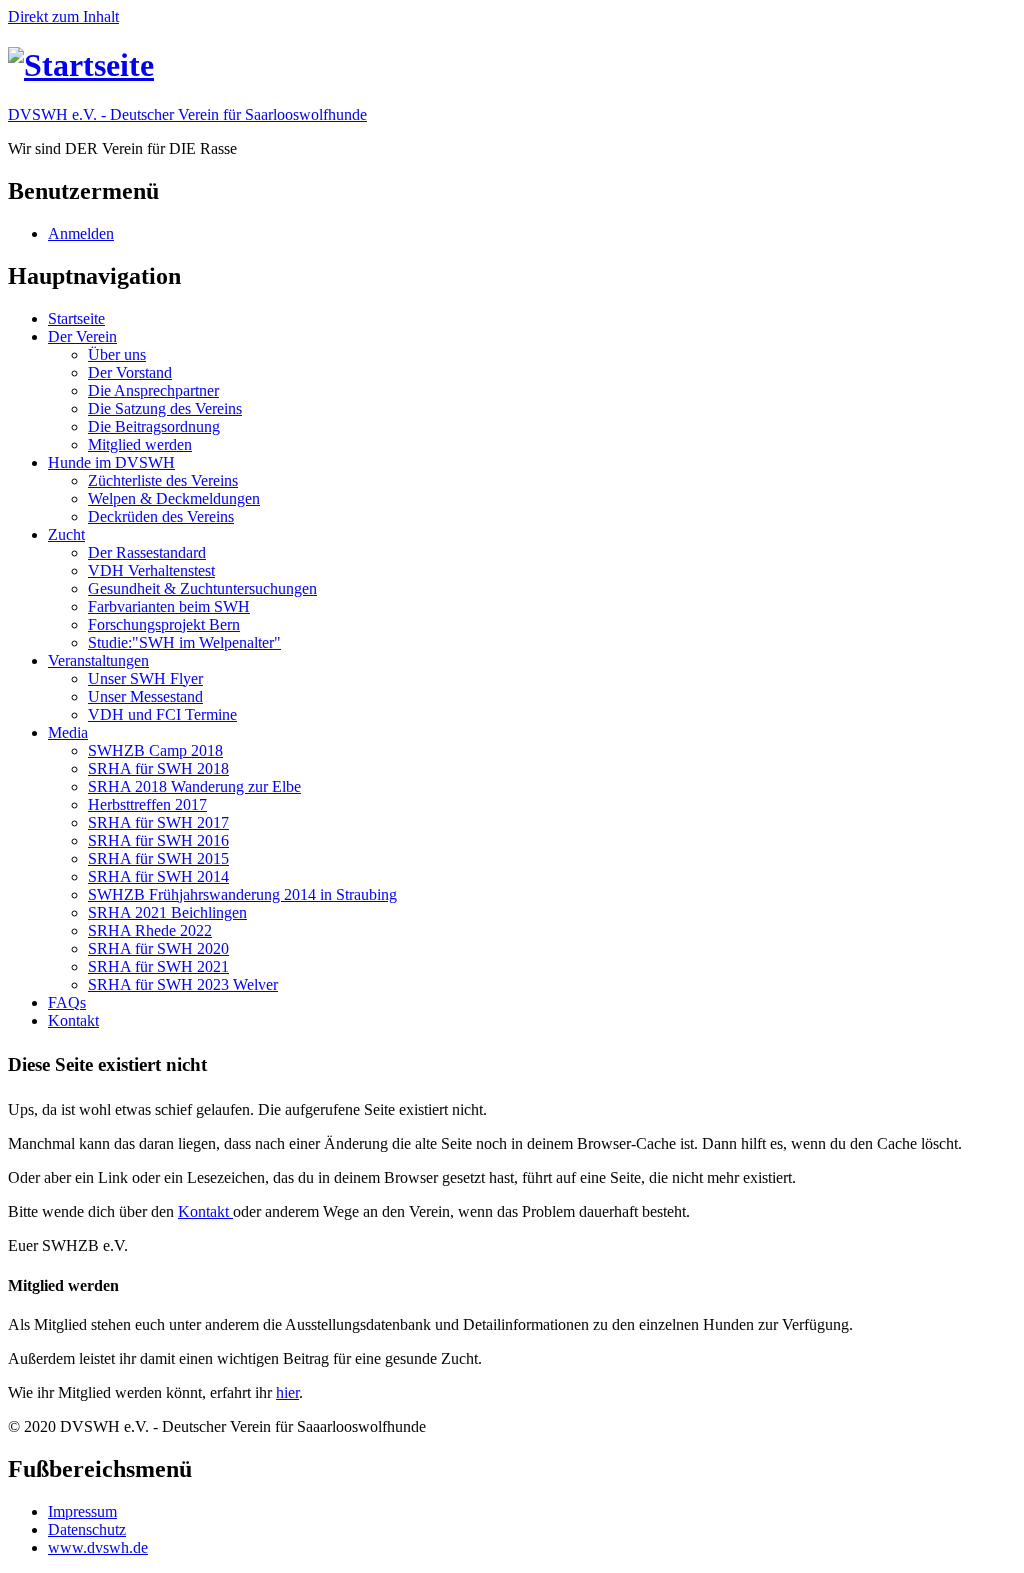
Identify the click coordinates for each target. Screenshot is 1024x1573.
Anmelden (81, 233)
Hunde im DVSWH (111, 462)
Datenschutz (87, 1529)
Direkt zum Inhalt (63, 16)
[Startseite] (81, 65)
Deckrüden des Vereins (161, 516)
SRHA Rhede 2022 (150, 930)
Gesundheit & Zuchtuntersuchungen (202, 588)
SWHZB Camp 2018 (155, 750)
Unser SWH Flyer (145, 678)
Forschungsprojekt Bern (164, 624)
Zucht (66, 534)
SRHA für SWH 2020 (158, 948)
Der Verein (82, 336)
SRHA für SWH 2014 (158, 876)
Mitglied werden (140, 444)
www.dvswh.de (98, 1547)
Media (68, 732)
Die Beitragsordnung (154, 426)
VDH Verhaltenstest (151, 570)
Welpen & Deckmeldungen (174, 498)
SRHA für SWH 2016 (158, 840)
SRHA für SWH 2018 (158, 768)
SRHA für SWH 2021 (158, 966)
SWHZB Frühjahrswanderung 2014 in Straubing (242, 894)
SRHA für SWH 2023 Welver (183, 984)
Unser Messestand (145, 696)
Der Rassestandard (147, 552)
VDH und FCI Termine (162, 714)
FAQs (67, 1002)
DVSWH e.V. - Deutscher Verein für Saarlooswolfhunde (187, 114)
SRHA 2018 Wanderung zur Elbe (194, 786)
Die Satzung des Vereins (165, 408)
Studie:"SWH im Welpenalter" (184, 642)
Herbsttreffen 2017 (147, 804)
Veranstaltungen (98, 660)
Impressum (82, 1511)
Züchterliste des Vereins (163, 480)
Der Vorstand (130, 372)
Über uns (117, 354)
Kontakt (73, 1020)
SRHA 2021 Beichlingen (167, 912)
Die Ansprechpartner (153, 390)
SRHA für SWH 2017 (158, 822)
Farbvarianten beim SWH (169, 606)
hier (287, 1392)
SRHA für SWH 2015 (158, 858)
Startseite (76, 318)
